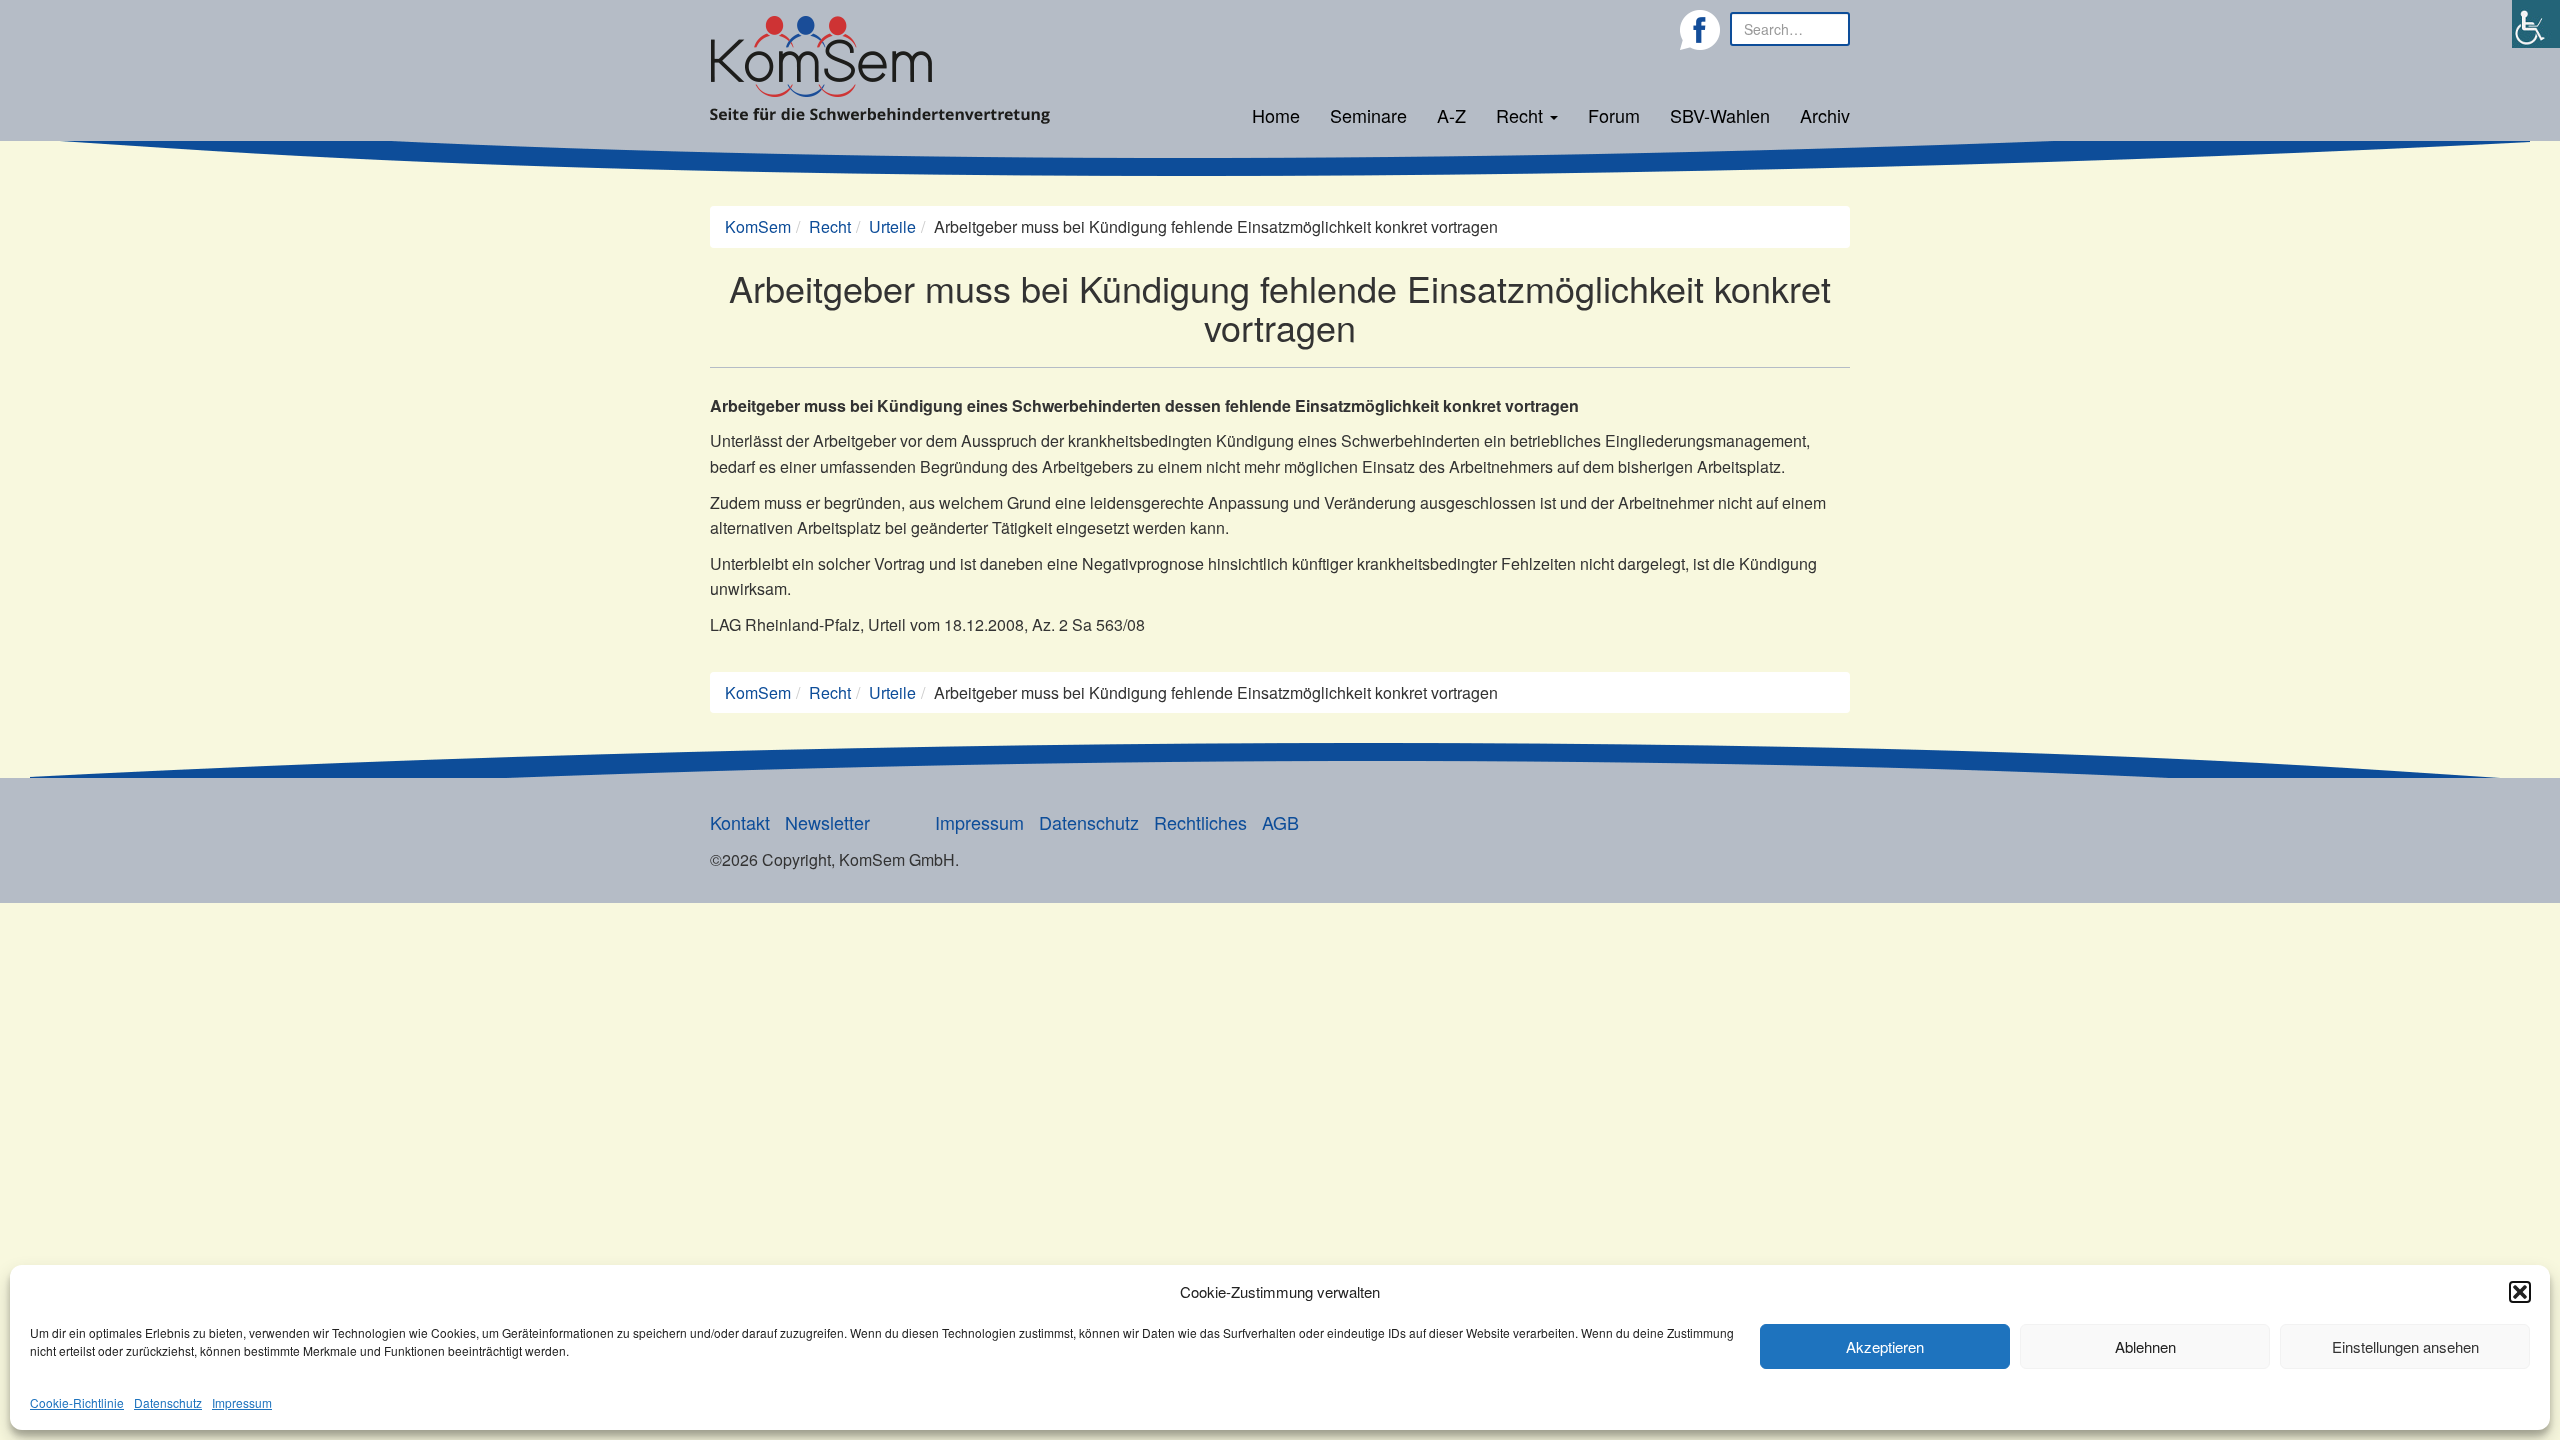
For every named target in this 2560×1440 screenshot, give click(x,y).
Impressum (242, 1402)
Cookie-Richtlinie (77, 1402)
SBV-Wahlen (1720, 115)
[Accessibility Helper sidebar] (2536, 24)
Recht (1522, 115)
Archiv (1825, 115)
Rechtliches (1200, 822)
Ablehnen (2145, 1346)
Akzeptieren (1885, 1346)
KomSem (758, 226)
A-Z (1451, 115)
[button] (2520, 1292)
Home (1276, 115)
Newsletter (827, 822)
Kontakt (740, 822)
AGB (1280, 822)
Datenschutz (168, 1402)
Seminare (1368, 115)
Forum (1614, 115)
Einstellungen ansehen (2405, 1346)
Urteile (892, 226)
